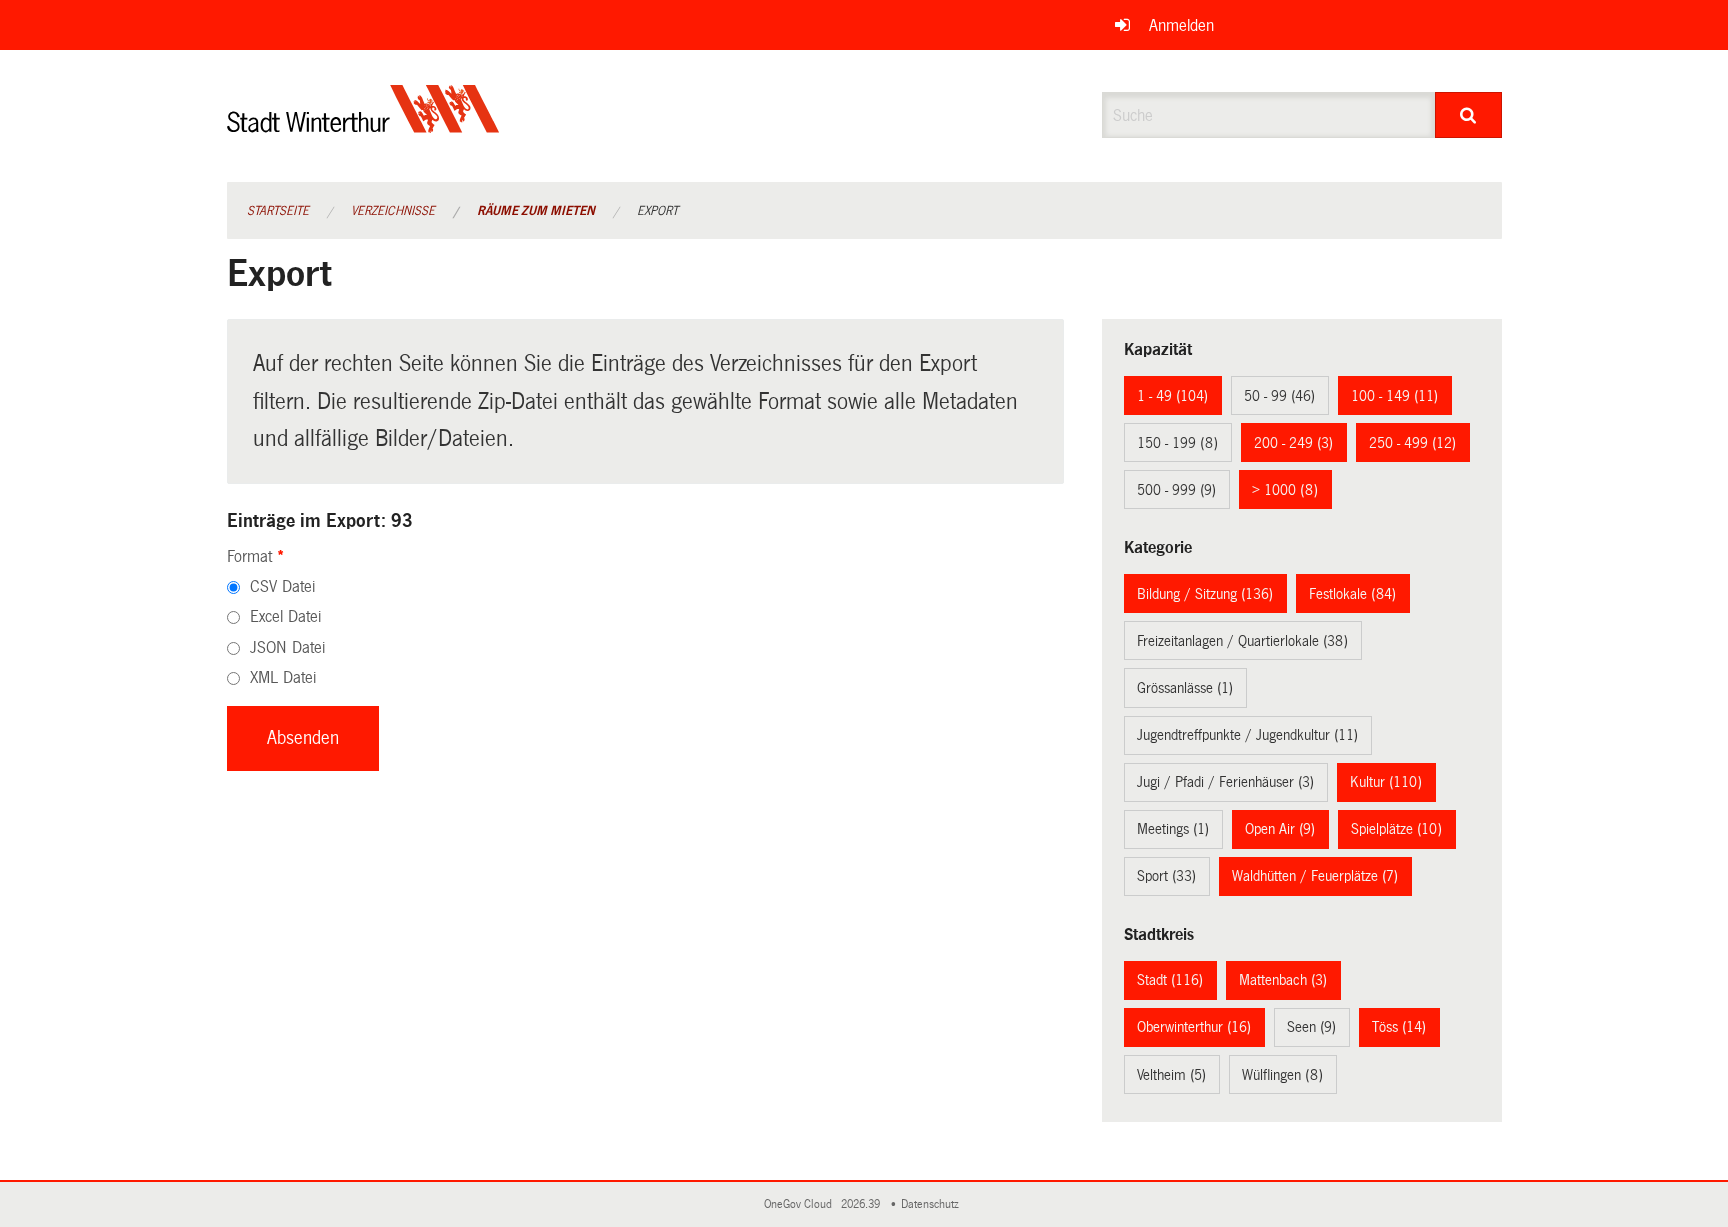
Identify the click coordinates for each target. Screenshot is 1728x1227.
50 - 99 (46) (1279, 396)
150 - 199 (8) (1177, 443)
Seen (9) (1311, 1027)
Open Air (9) (1280, 829)
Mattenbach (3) (1283, 980)
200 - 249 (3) (1293, 443)
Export (657, 211)
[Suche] (1468, 115)
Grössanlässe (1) (1185, 688)
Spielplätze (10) (1396, 829)
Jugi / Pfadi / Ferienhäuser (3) (1225, 782)
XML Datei (283, 677)
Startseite (278, 211)
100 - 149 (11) (1394, 396)
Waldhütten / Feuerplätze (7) (1315, 876)
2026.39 (862, 1204)
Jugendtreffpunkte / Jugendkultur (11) (1247, 735)
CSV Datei (282, 586)
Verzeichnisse (393, 211)
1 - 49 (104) (1172, 396)
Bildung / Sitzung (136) (1205, 594)
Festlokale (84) (1352, 594)
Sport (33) (1166, 876)
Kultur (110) (1386, 782)
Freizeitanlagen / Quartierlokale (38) (1242, 641)
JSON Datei (287, 647)
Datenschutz (933, 1204)
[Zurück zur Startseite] (363, 125)
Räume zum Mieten (536, 211)
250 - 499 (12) (1412, 443)
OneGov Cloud (801, 1204)
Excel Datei (285, 616)
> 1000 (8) (1285, 490)
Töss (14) (1399, 1027)
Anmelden (1181, 25)
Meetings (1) (1173, 829)
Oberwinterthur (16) (1194, 1027)
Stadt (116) (1170, 980)
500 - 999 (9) (1176, 490)
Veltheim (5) (1171, 1075)
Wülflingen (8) (1282, 1075)
